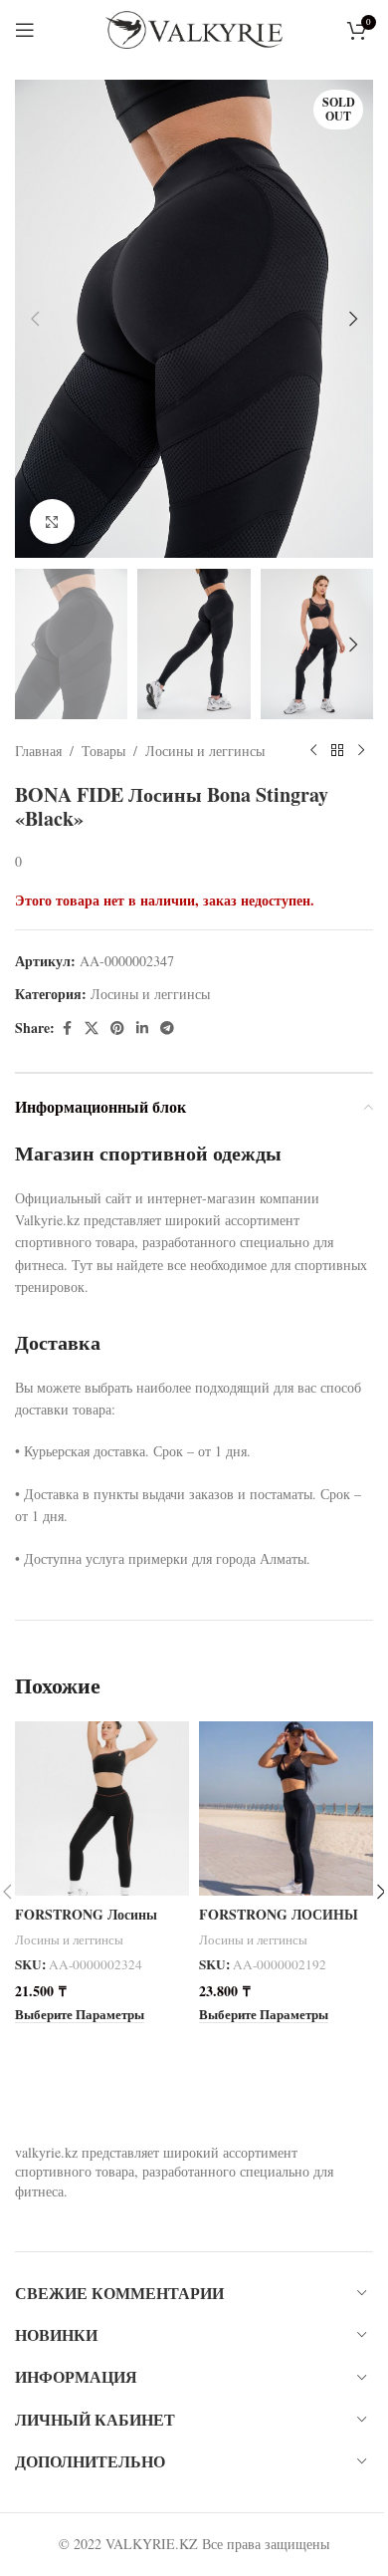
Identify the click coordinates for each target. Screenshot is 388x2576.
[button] (35, 319)
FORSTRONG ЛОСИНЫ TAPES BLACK (279, 1924)
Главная (38, 751)
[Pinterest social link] (117, 1029)
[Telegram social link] (167, 1029)
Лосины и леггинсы (205, 751)
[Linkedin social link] (142, 1029)
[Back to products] (337, 751)
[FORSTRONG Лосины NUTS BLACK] (102, 1808)
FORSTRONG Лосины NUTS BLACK (86, 1924)
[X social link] (92, 1029)
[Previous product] (313, 751)
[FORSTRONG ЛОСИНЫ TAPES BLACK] (286, 1808)
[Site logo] (194, 27)
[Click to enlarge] (52, 521)
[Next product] (361, 751)
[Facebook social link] (67, 1029)
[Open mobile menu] (25, 30)
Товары (103, 751)
